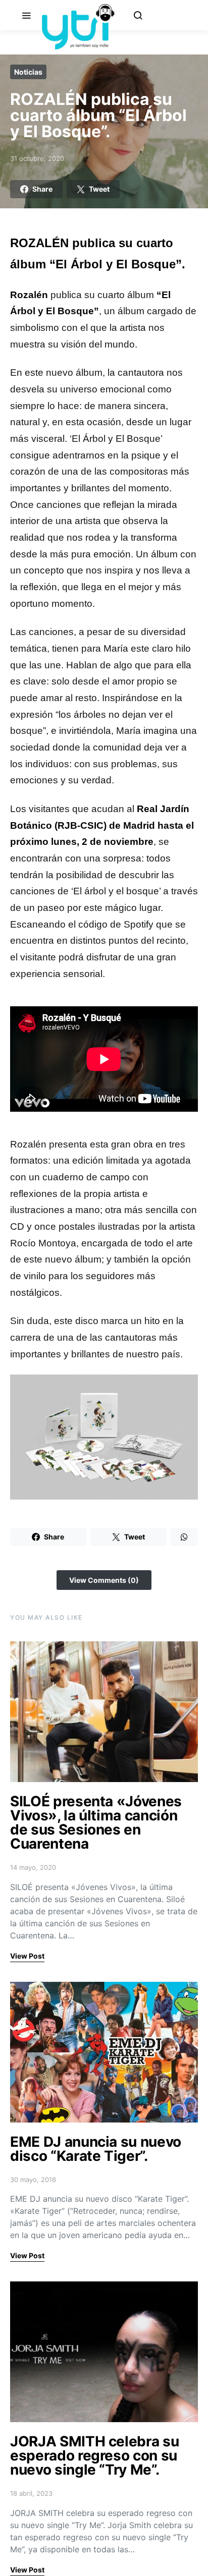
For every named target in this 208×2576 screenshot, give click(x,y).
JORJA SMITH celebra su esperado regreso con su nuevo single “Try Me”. (94, 2455)
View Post (27, 1956)
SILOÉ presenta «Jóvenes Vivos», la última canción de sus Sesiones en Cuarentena (96, 1822)
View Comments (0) (104, 1580)
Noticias (28, 72)
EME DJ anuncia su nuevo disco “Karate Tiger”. (96, 2149)
